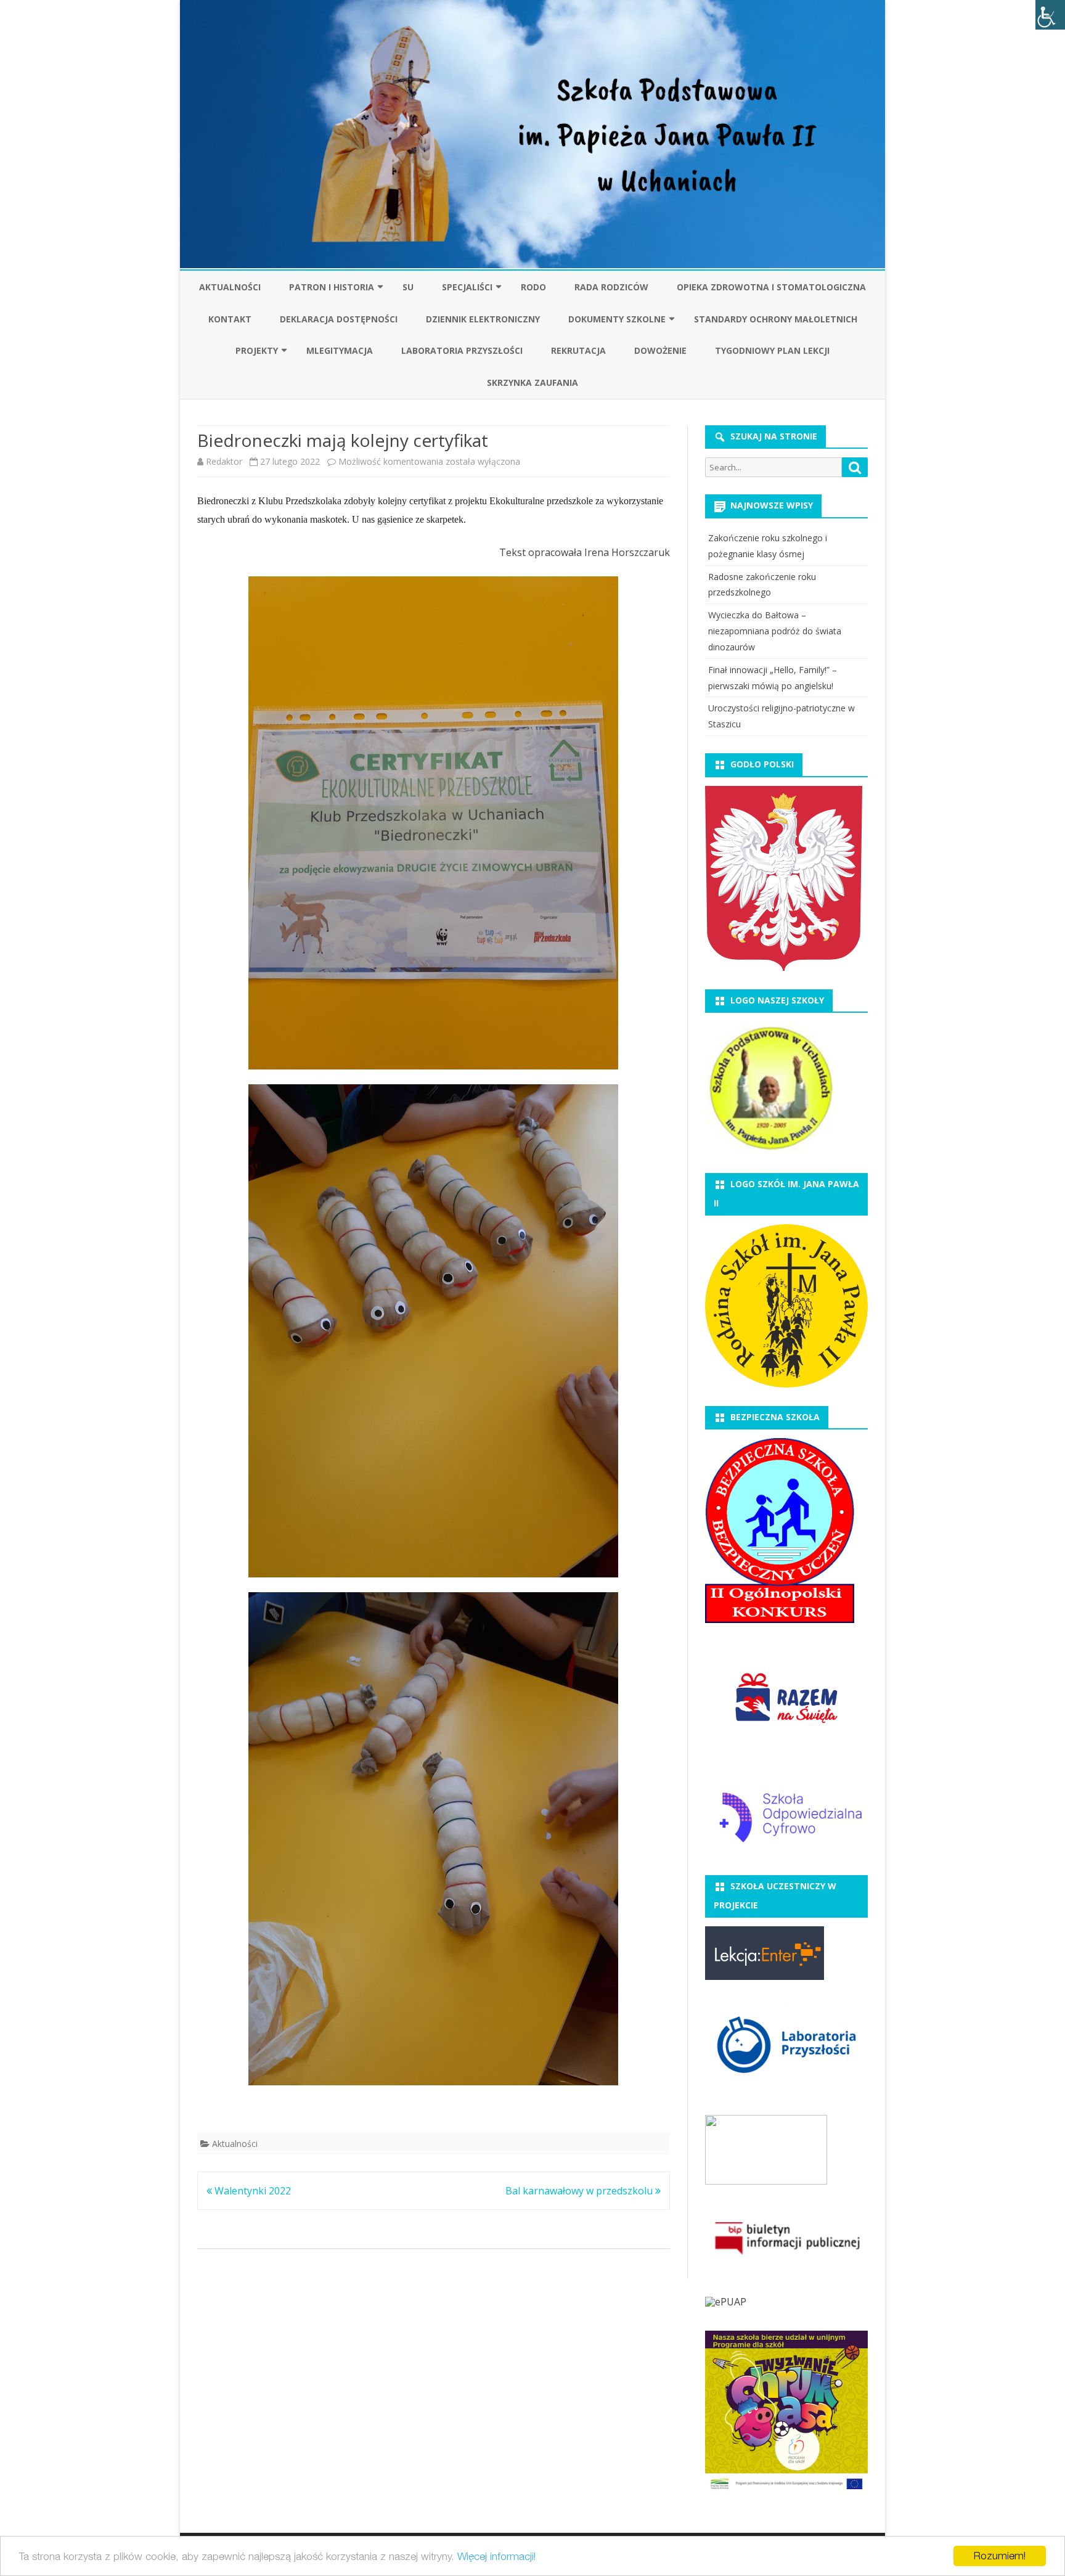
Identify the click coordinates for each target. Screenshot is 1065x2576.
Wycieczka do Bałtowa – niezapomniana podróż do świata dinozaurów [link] (775, 631)
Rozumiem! (1000, 2556)
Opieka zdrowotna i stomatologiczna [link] (771, 287)
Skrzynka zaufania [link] (532, 382)
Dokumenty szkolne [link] (617, 319)
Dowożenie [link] (660, 350)
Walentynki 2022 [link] (251, 2191)
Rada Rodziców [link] (611, 287)
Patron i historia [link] (332, 287)
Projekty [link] (257, 350)
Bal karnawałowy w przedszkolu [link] (580, 2191)
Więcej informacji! (496, 2556)
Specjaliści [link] (467, 287)
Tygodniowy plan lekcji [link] (772, 350)
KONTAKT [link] (230, 319)
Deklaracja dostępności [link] (339, 319)
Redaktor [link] (224, 461)
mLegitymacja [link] (340, 350)
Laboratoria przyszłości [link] (462, 350)
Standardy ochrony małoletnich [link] (776, 319)
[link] (1050, 15)
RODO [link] (533, 287)
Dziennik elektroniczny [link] (483, 319)
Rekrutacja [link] (578, 350)
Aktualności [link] (230, 287)
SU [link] (408, 287)
